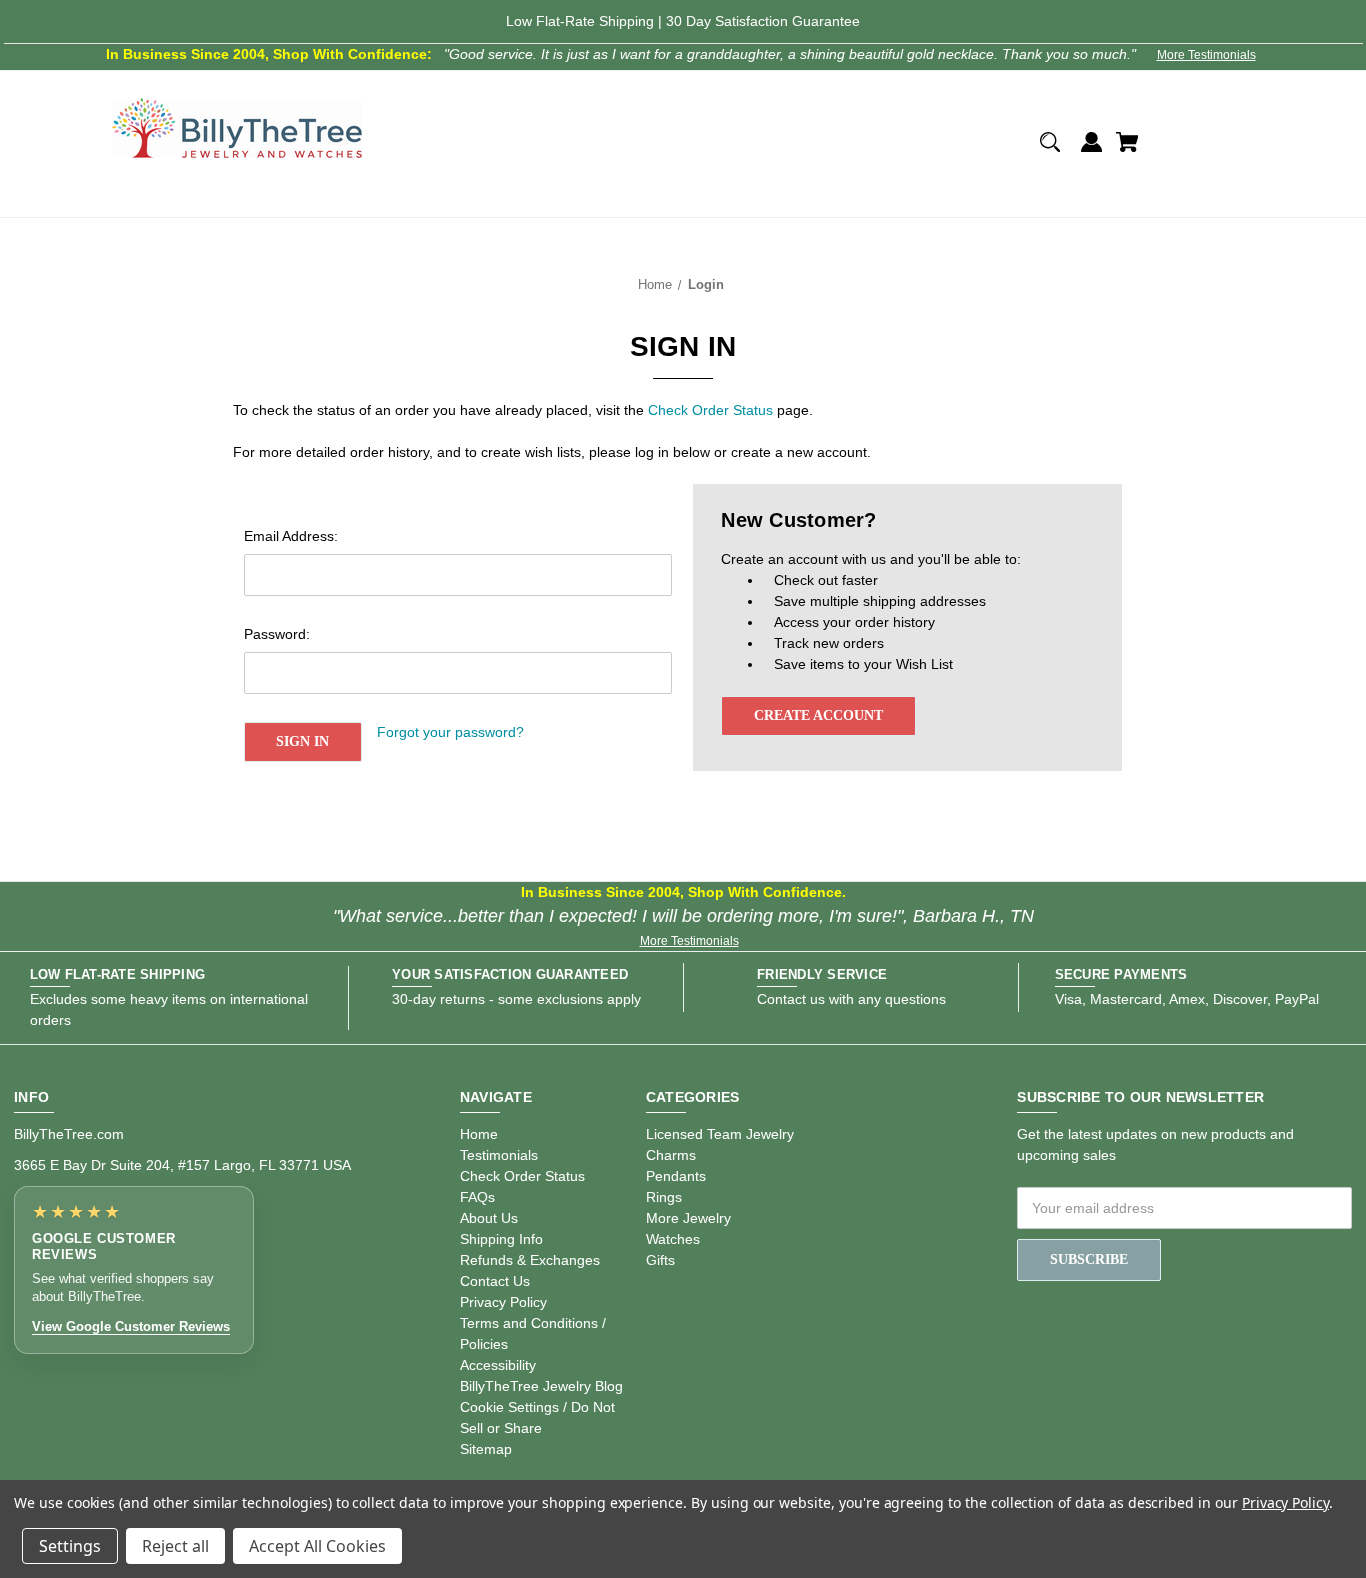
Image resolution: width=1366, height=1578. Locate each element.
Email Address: (291, 536)
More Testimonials (1206, 55)
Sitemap (486, 1449)
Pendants (676, 1176)
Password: (277, 634)
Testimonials (499, 1155)
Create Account (818, 715)
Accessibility (498, 1365)
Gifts (660, 1260)
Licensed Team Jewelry (720, 1134)
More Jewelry (688, 1218)
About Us (489, 1218)
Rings (664, 1197)
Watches (673, 1239)
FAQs (477, 1197)
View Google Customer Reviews (131, 1326)
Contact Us (495, 1281)
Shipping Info (501, 1239)
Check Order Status (710, 410)
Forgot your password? (450, 732)
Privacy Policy (503, 1302)
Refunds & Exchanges (530, 1260)
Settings (70, 1546)
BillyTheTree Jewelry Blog (541, 1386)
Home (479, 1134)
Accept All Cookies (317, 1546)
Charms (671, 1155)
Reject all (175, 1546)
